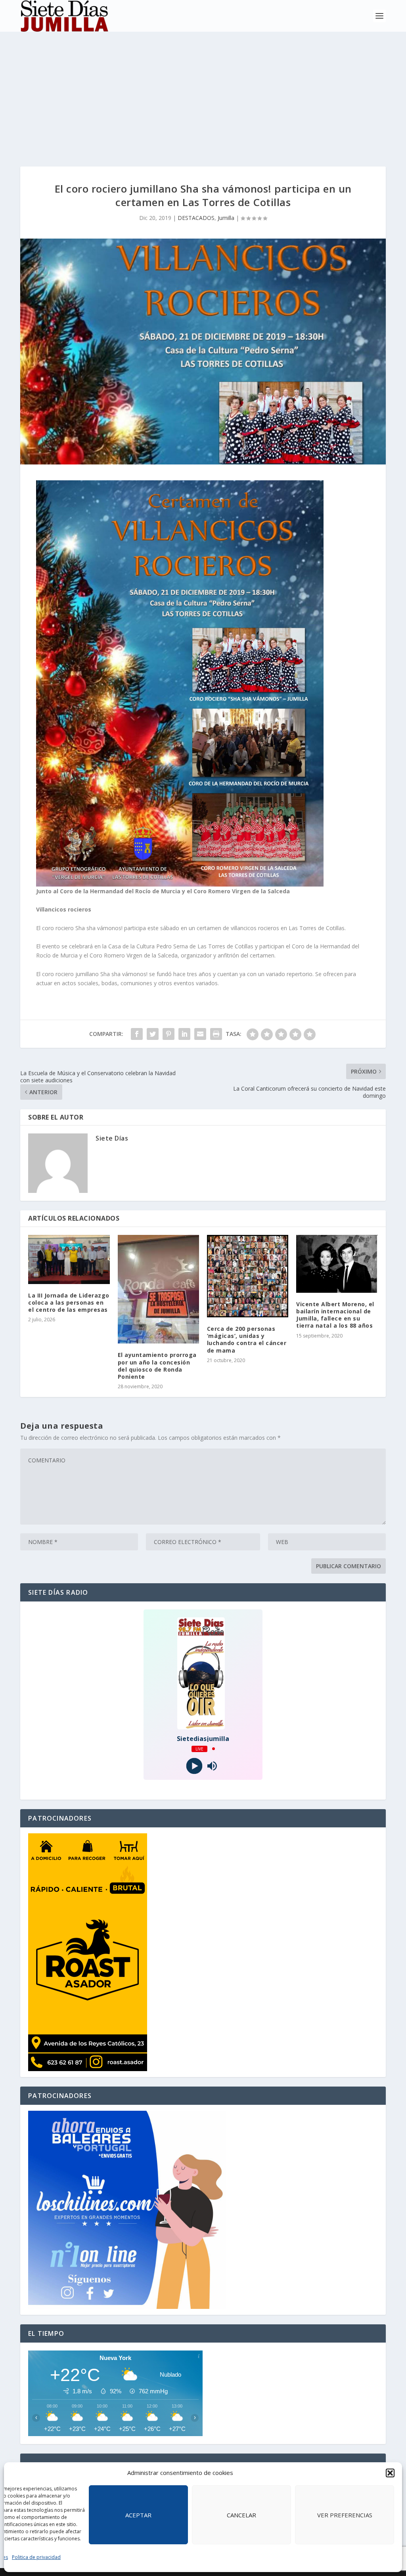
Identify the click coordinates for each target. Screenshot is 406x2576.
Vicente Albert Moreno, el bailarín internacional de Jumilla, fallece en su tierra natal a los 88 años (335, 1315)
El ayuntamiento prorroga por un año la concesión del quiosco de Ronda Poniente (157, 1366)
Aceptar (138, 2515)
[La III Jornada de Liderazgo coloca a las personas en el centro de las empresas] (69, 1259)
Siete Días (112, 1138)
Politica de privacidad (36, 2557)
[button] (390, 2473)
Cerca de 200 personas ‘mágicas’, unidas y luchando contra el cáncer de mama (247, 1340)
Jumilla (226, 218)
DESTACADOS (196, 218)
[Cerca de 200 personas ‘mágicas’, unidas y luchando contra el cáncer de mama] (248, 1276)
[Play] (194, 1766)
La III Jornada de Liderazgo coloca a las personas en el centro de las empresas (69, 1302)
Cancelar (241, 2515)
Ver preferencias (345, 2515)
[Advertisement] (203, 91)
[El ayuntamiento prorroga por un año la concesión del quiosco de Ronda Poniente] (158, 1289)
